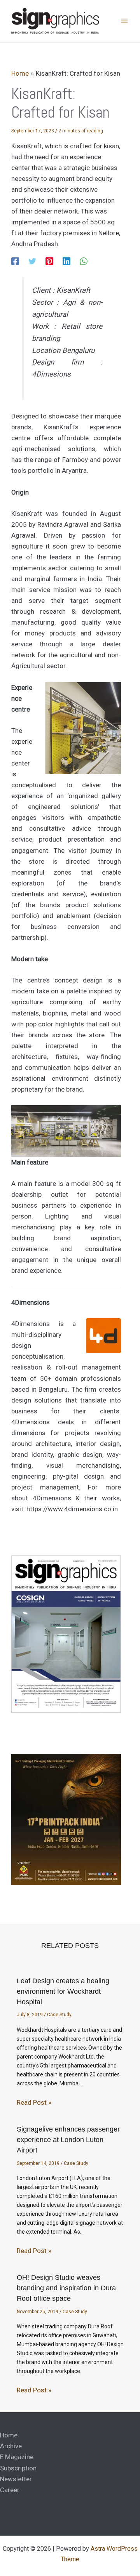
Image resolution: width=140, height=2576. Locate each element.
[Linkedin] (66, 261)
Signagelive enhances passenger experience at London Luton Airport (68, 2140)
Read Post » (34, 2102)
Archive (11, 2446)
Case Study (59, 2015)
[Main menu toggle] (124, 21)
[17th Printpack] (66, 1819)
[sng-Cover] (66, 1634)
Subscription (18, 2468)
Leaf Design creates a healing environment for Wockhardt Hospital (63, 1991)
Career (10, 2490)
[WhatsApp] (84, 261)
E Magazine (17, 2457)
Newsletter (16, 2479)
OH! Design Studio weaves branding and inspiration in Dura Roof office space (66, 2288)
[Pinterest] (49, 261)
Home (9, 2435)
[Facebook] (15, 261)
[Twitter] (32, 261)
